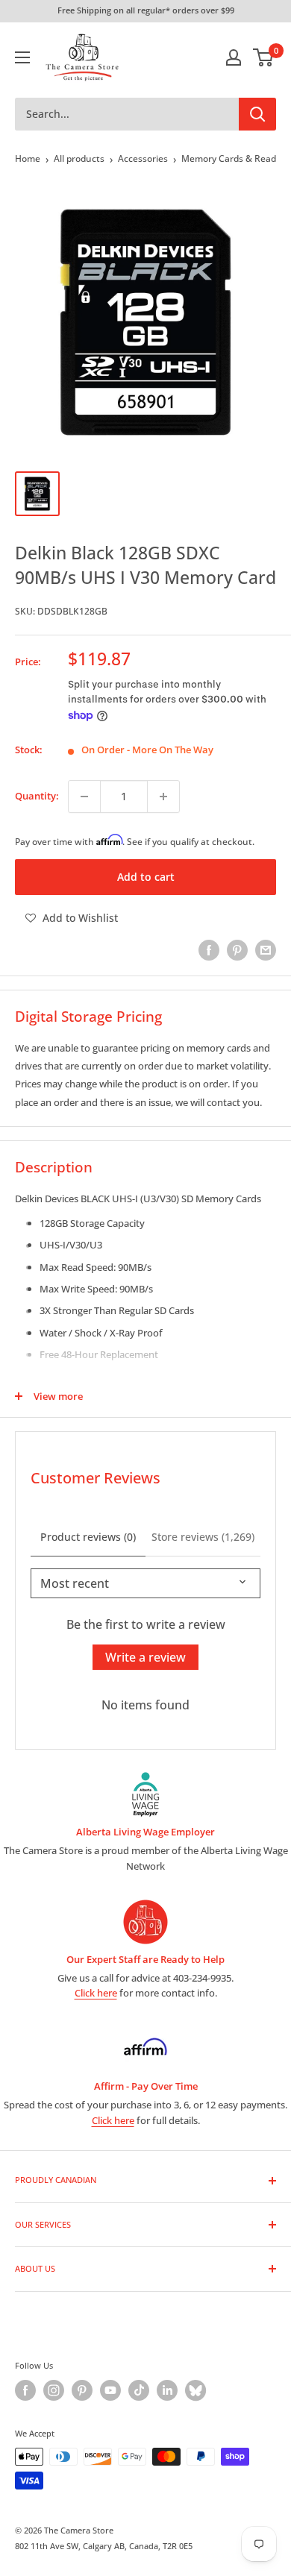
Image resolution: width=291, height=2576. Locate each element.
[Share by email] (266, 950)
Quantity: (37, 796)
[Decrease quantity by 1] (84, 797)
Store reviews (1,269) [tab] (203, 1537)
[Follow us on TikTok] (139, 2390)
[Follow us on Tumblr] (195, 2390)
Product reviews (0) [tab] (88, 1537)
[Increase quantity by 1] (163, 797)
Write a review (145, 1657)
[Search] (257, 114)
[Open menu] (22, 57)
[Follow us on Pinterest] (82, 2390)
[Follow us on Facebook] (25, 2390)
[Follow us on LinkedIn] (167, 2390)
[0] (264, 57)
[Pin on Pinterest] (237, 950)
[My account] (234, 57)
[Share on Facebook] (209, 950)
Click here (96, 1993)
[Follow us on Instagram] (54, 2390)
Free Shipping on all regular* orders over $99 (146, 10)
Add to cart (146, 877)
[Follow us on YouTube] (110, 2390)
